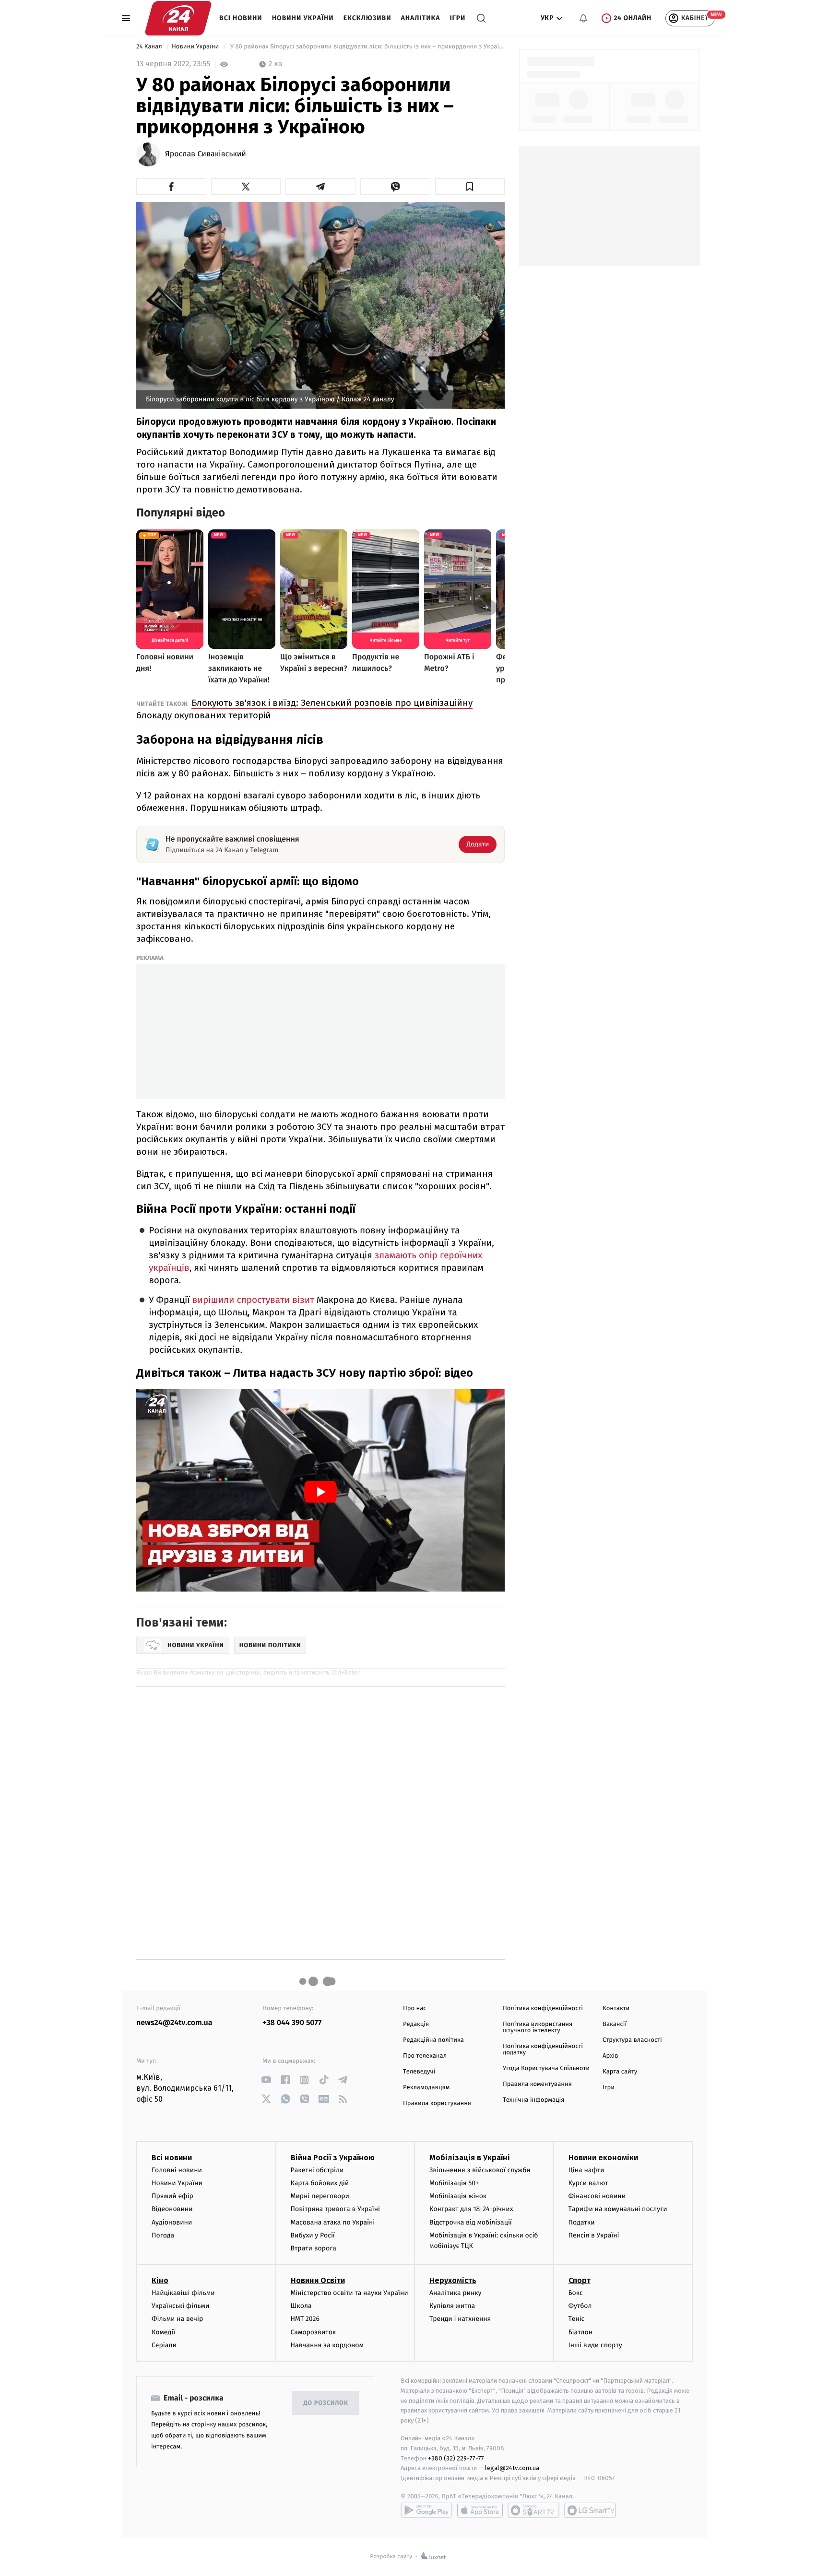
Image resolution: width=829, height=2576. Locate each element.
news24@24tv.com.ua (174, 2023)
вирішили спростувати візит (253, 1300)
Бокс (576, 2293)
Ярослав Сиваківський (206, 154)
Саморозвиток (314, 2332)
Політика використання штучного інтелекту (538, 2027)
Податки (582, 2222)
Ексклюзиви (367, 18)
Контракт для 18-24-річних (471, 2209)
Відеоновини (172, 2209)
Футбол (580, 2306)
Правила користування (437, 2103)
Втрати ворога (314, 2248)
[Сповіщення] (583, 18)
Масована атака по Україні (333, 2222)
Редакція (416, 2024)
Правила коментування (537, 2084)
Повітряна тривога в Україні (335, 2209)
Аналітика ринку (455, 2293)
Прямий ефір (172, 2196)
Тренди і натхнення (460, 2319)
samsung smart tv (590, 2510)
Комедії (163, 2332)
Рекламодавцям (426, 2088)
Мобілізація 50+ (454, 2183)
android (426, 2510)
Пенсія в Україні (594, 2235)
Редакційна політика (433, 2040)
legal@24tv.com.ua (512, 2468)
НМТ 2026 (305, 2319)
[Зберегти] (470, 187)
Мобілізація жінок (458, 2196)
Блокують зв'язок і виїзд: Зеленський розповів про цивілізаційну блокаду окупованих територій (304, 709)
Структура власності (632, 2040)
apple (480, 2510)
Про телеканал (425, 2056)
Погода (163, 2235)
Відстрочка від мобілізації (471, 2222)
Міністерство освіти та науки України (349, 2293)
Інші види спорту (595, 2345)
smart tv (533, 2510)
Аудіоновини (172, 2222)
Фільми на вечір (177, 2319)
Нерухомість (453, 2280)
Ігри (457, 18)
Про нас (415, 2008)
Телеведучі (419, 2072)
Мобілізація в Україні (470, 2158)
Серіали (164, 2345)
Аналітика (421, 18)
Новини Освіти (318, 2280)
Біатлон (581, 2332)
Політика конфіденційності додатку (543, 2049)
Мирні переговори (320, 2196)
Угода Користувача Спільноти (546, 2068)
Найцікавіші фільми (183, 2293)
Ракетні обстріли (317, 2170)
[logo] (178, 18)
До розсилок (326, 2403)
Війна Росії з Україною (333, 2158)
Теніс (577, 2319)
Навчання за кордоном (327, 2345)
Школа (301, 2306)
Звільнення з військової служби (480, 2170)
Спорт (580, 2280)
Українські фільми (180, 2306)
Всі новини (241, 18)
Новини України (303, 18)
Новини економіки (603, 2158)
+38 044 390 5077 (292, 2023)
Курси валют (588, 2183)
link (266, 2080)
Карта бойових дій (320, 2183)
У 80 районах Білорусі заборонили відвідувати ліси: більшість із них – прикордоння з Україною (367, 47)
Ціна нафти (586, 2170)
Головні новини (177, 2170)
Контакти (616, 2008)
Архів (610, 2056)
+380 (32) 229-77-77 (456, 2458)
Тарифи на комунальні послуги (618, 2209)
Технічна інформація (533, 2100)
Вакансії (615, 2024)
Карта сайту (620, 2072)
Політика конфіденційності (543, 2008)
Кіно (160, 2280)
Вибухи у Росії (313, 2235)
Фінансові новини (597, 2196)
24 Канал (150, 47)
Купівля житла (452, 2306)
